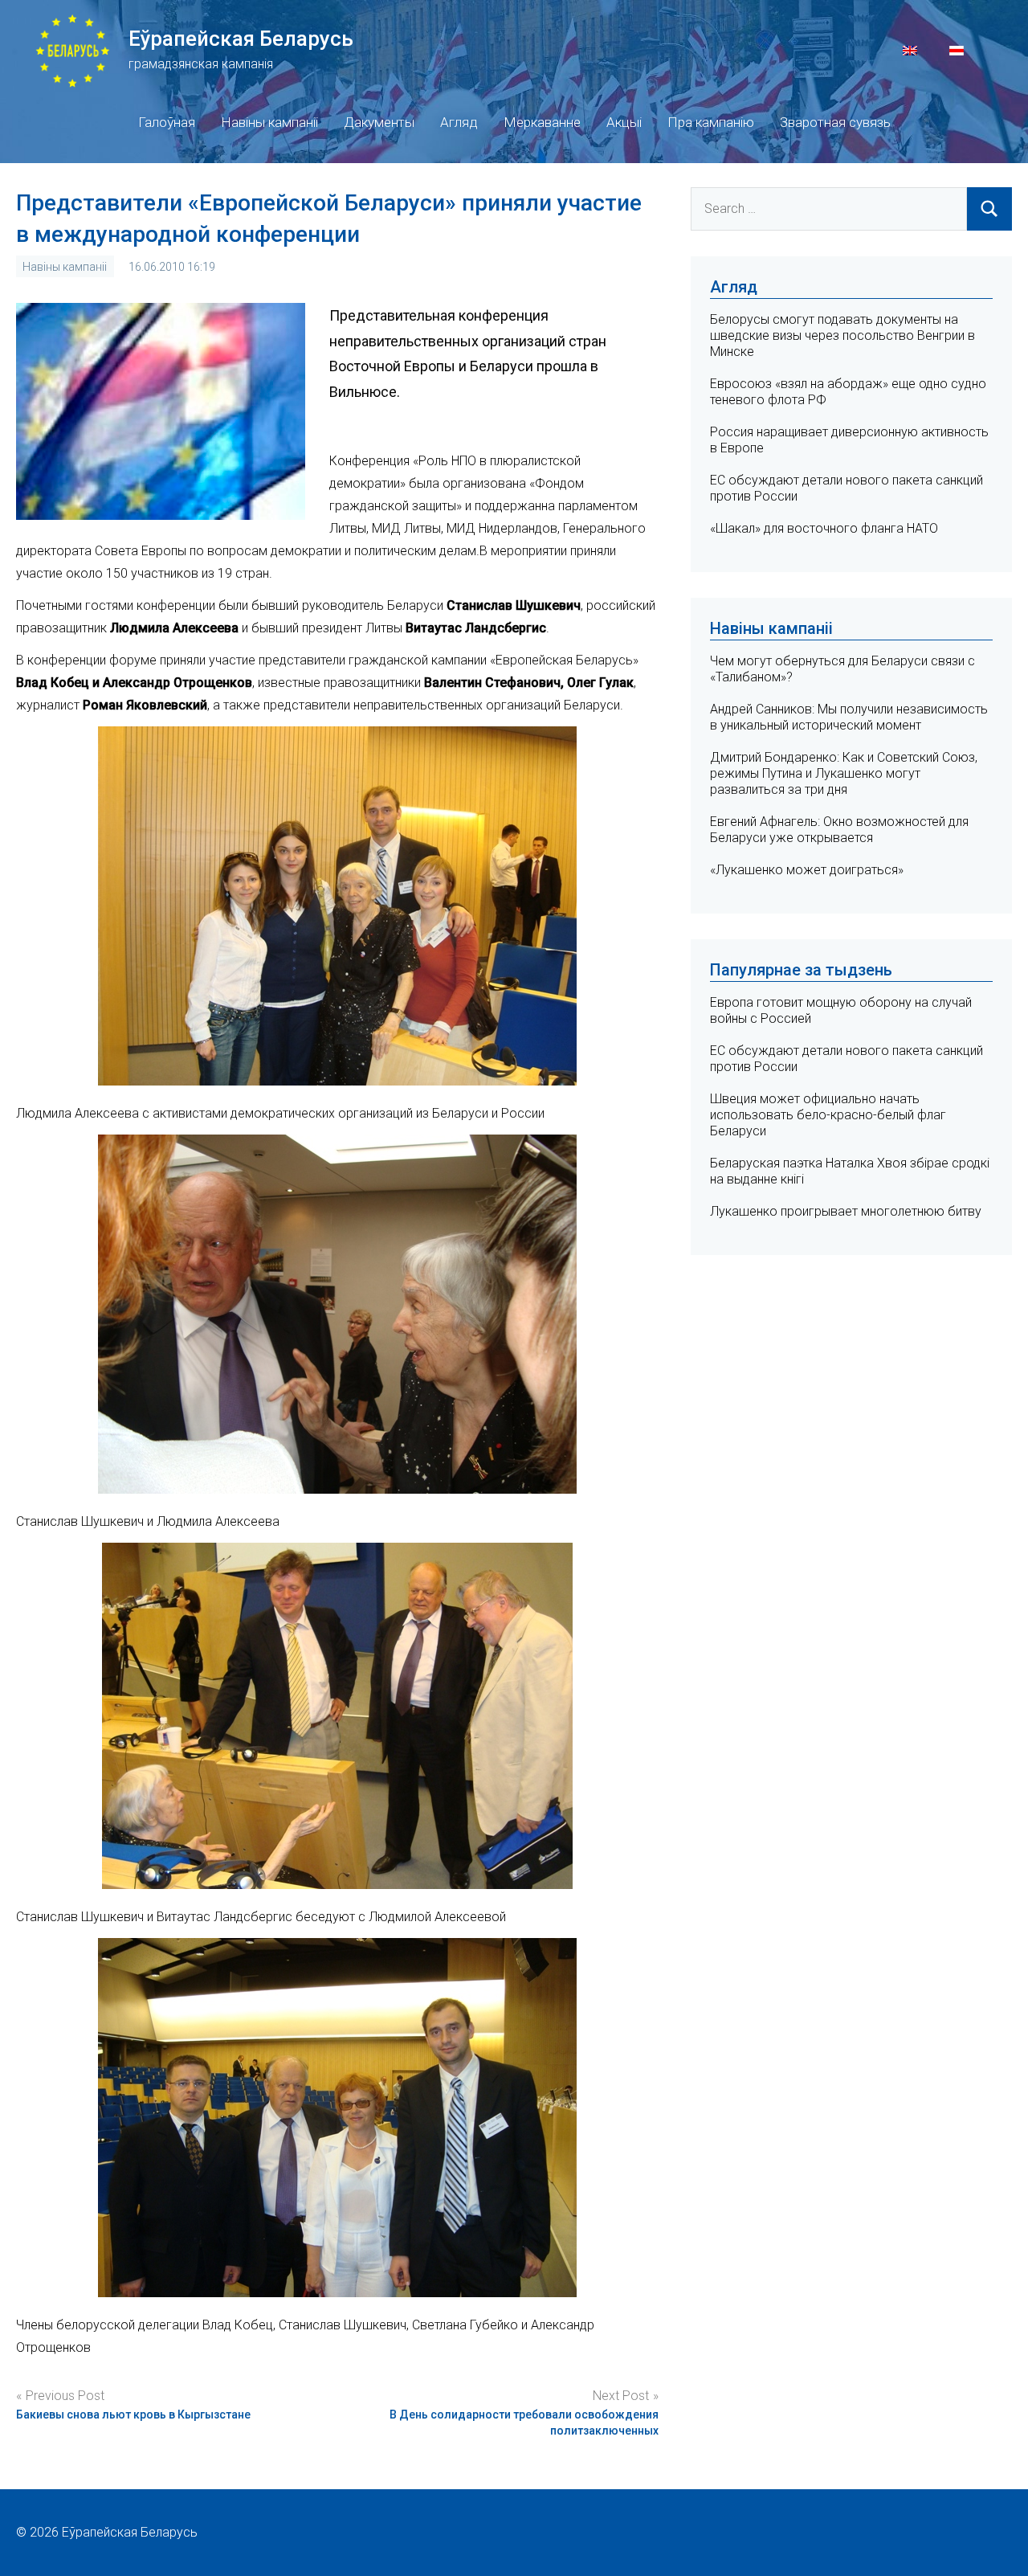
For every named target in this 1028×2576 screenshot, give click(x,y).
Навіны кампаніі (269, 122)
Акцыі (624, 122)
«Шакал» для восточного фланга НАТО (824, 528)
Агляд (459, 122)
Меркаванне (542, 122)
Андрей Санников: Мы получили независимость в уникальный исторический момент (849, 717)
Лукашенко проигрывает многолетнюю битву (846, 1211)
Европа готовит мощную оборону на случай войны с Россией (841, 1010)
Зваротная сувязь (835, 122)
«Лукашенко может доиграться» (807, 870)
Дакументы (379, 122)
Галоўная (167, 122)
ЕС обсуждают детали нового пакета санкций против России (846, 1059)
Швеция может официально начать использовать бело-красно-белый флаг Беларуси (828, 1115)
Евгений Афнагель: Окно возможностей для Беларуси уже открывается (839, 830)
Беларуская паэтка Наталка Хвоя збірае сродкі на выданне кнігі (850, 1171)
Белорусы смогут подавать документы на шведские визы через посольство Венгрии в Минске (842, 335)
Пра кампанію (711, 122)
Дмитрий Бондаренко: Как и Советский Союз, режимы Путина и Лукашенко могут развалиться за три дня (844, 773)
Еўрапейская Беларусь (241, 39)
